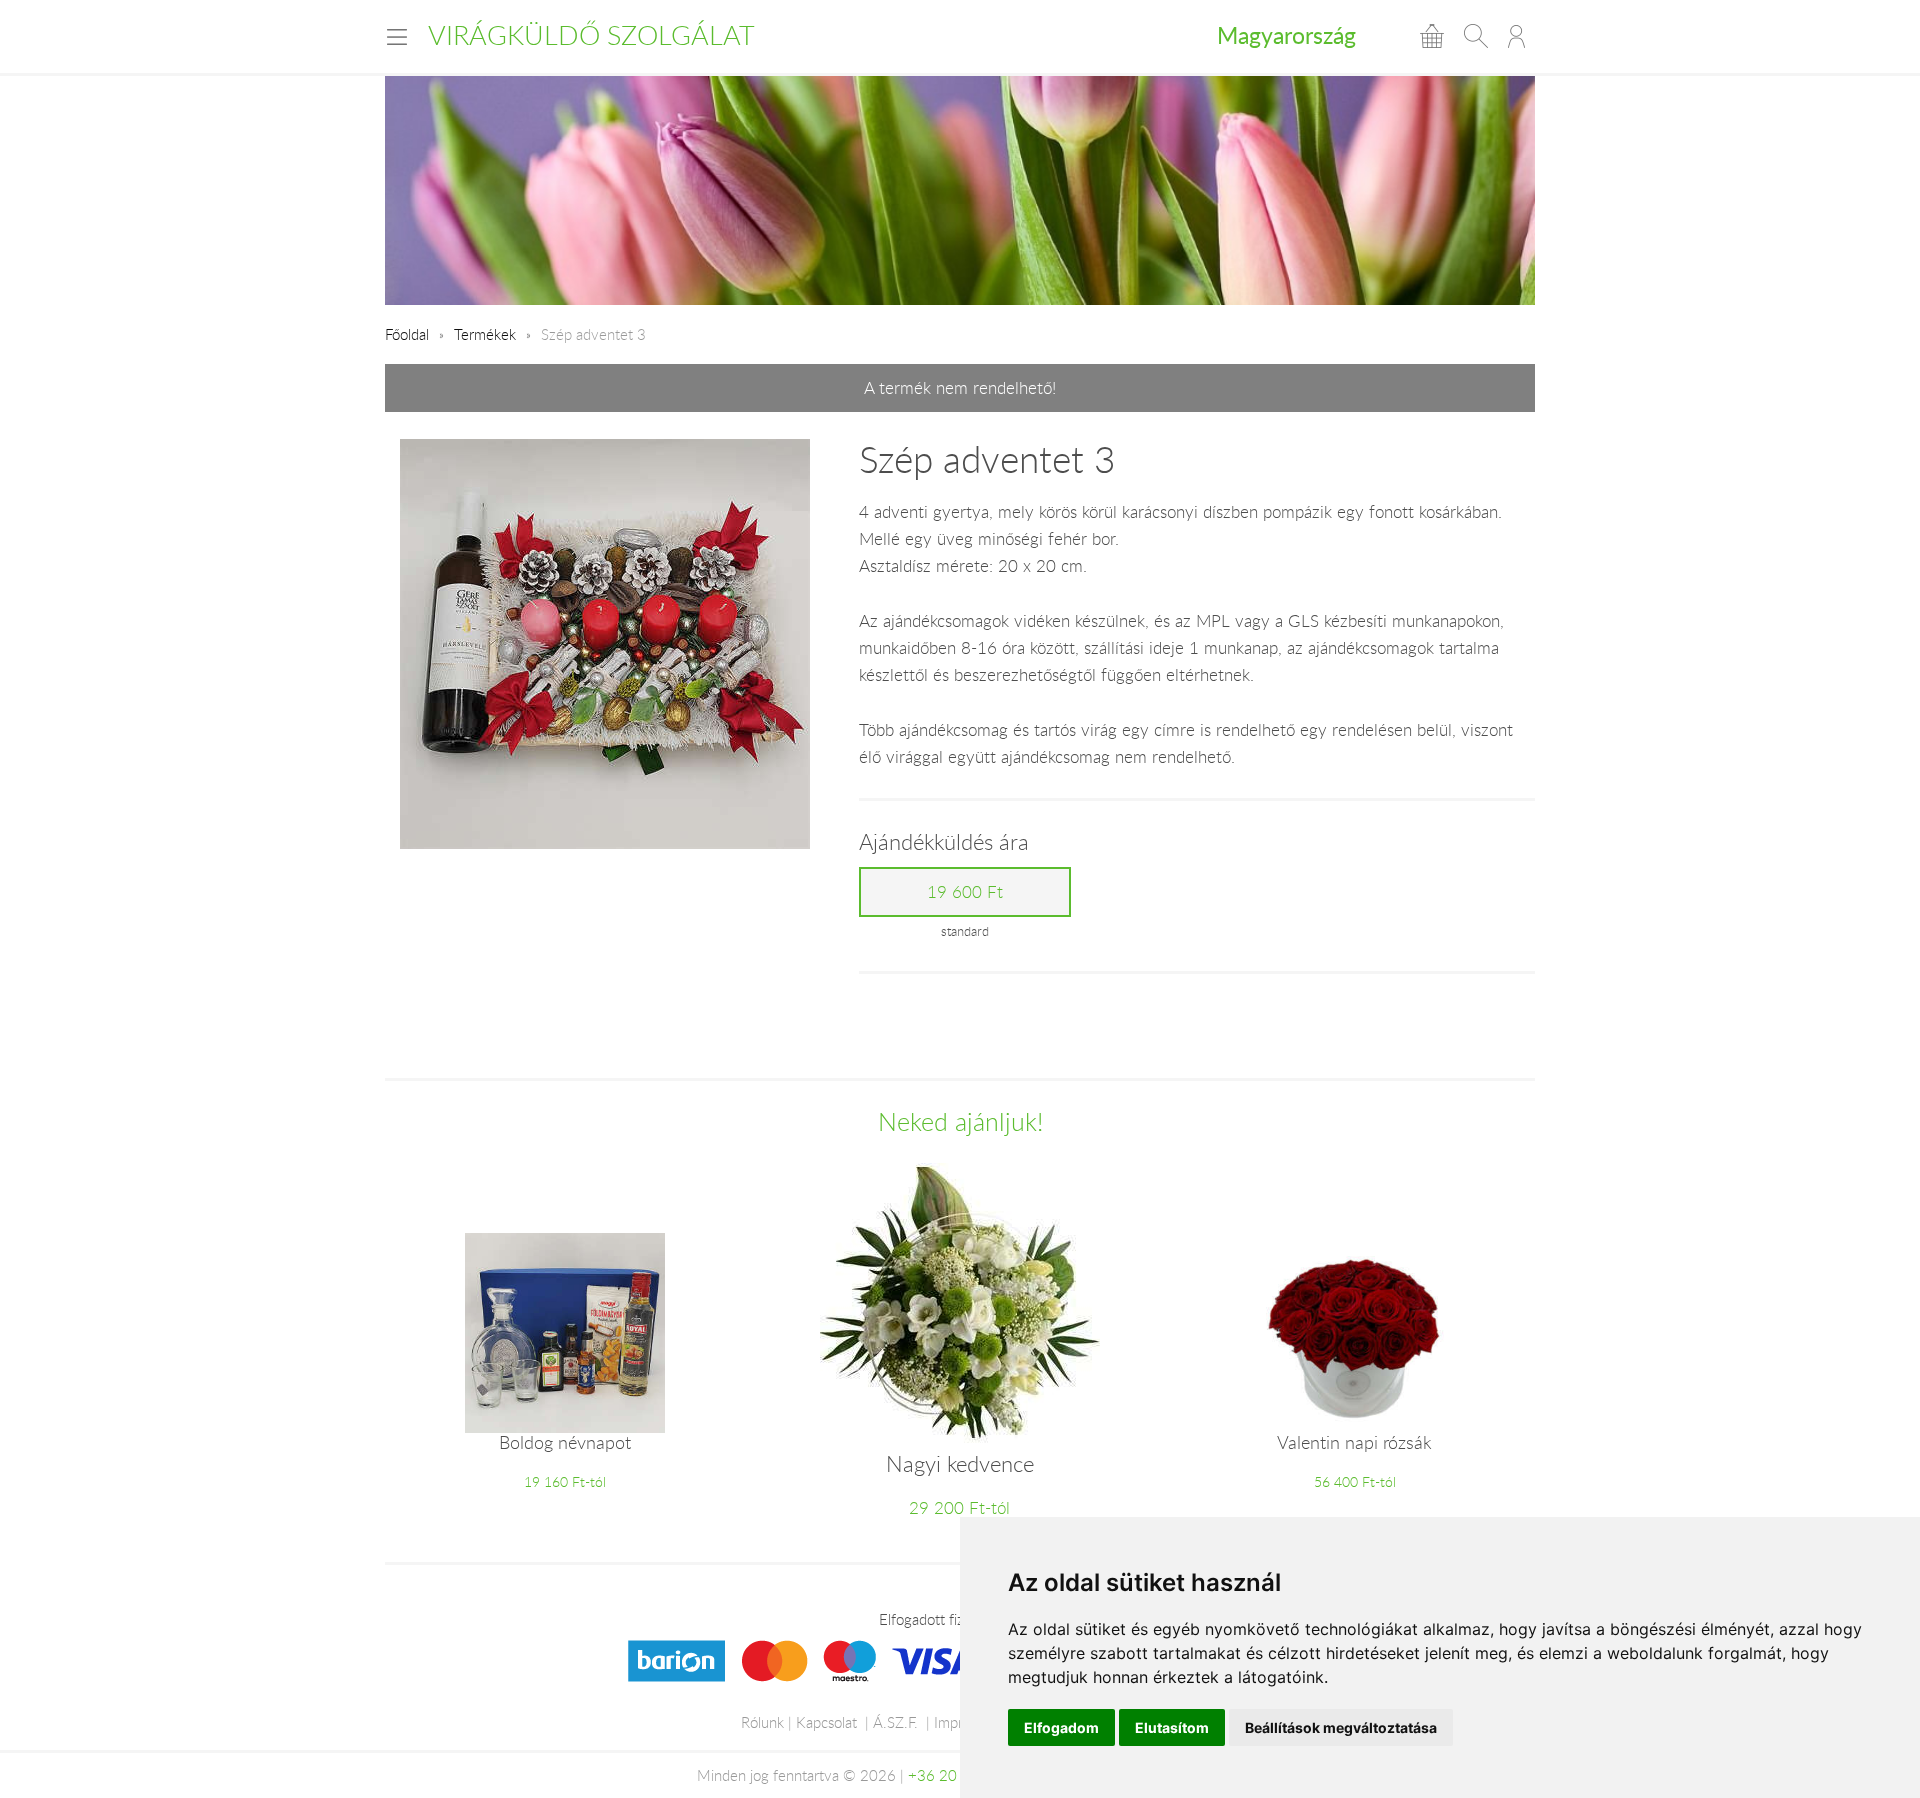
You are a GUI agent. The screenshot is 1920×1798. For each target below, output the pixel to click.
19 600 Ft (965, 892)
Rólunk (762, 1722)
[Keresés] (1476, 36)
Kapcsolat (826, 1722)
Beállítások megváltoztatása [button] (1341, 1727)
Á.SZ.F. (895, 1722)
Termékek (485, 334)
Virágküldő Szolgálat (591, 35)
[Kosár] (1432, 36)
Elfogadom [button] (1061, 1727)
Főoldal (407, 334)
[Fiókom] (1516, 36)
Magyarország (1286, 35)
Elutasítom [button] (1172, 1727)
